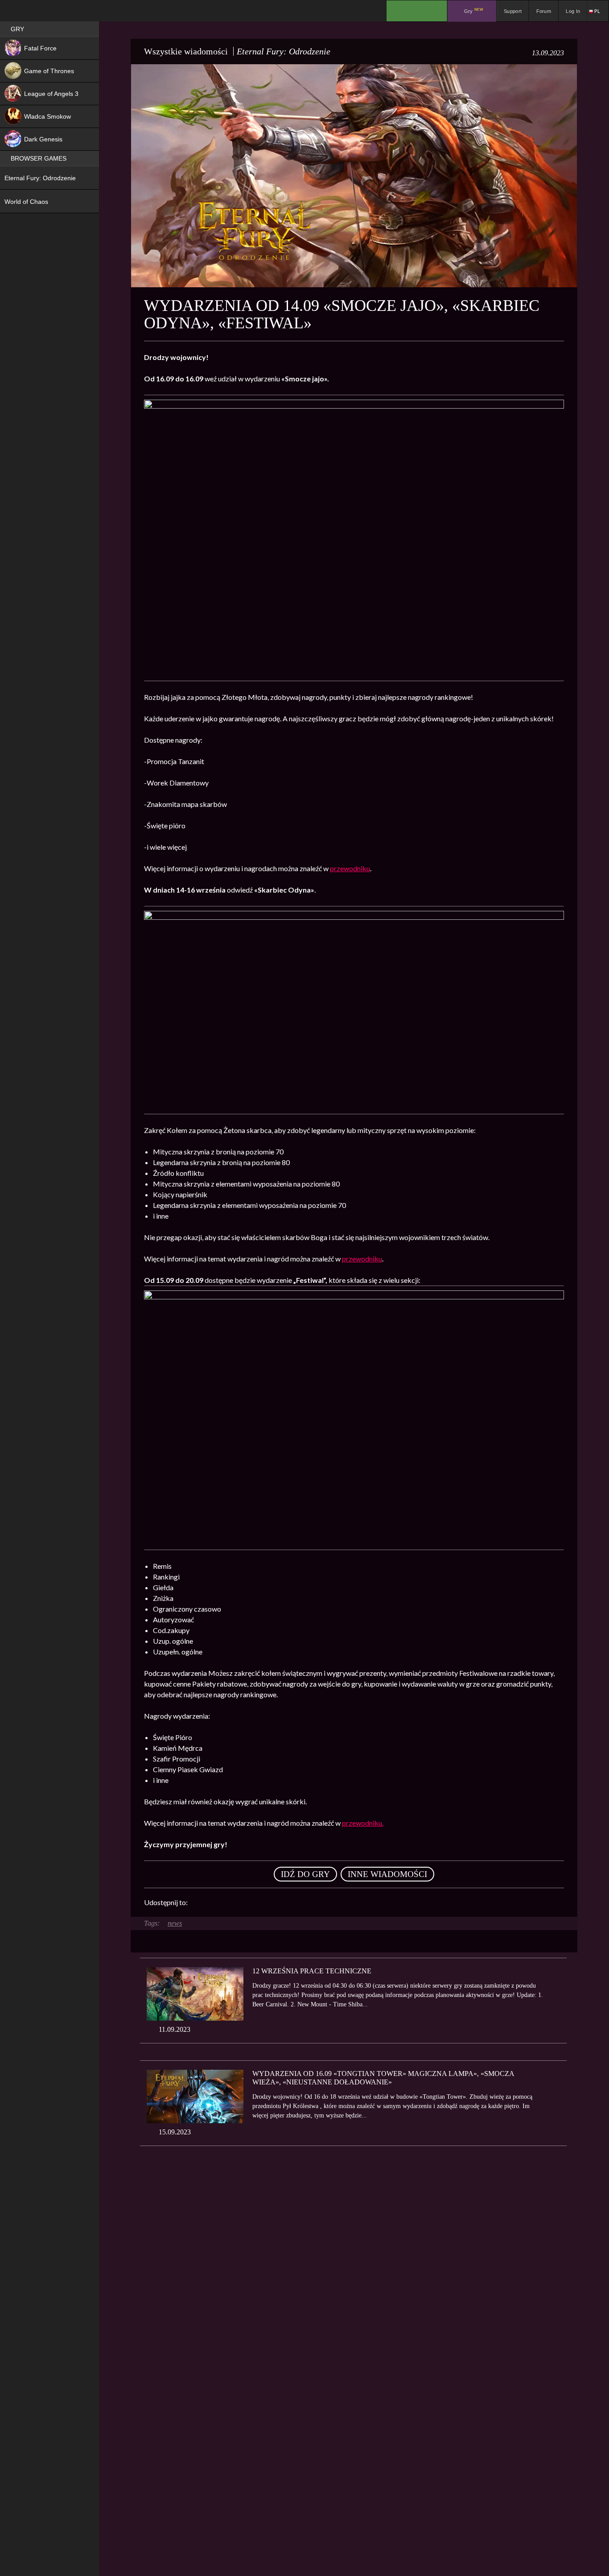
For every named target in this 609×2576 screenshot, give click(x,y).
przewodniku (350, 868)
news (175, 1923)
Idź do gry (305, 1874)
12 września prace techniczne (312, 1971)
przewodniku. (363, 1823)
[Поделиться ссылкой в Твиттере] (277, 1902)
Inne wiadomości (387, 1874)
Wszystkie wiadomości (186, 51)
